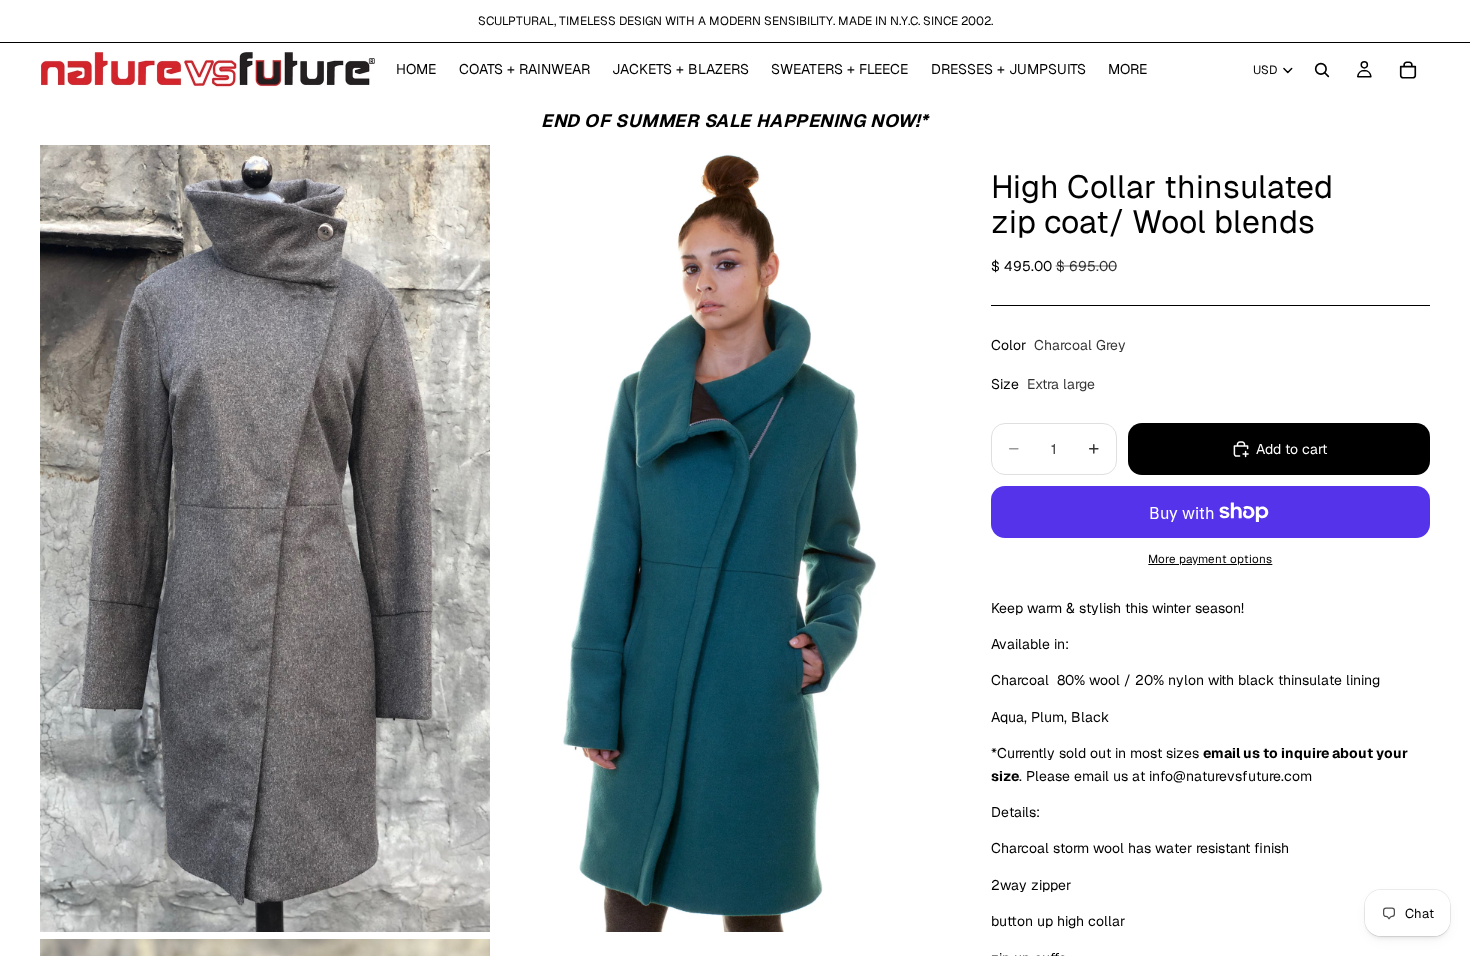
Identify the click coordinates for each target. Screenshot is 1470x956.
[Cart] (1408, 70)
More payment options (1210, 558)
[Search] (1322, 70)
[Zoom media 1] (265, 539)
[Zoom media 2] (718, 539)
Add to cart (1291, 449)
